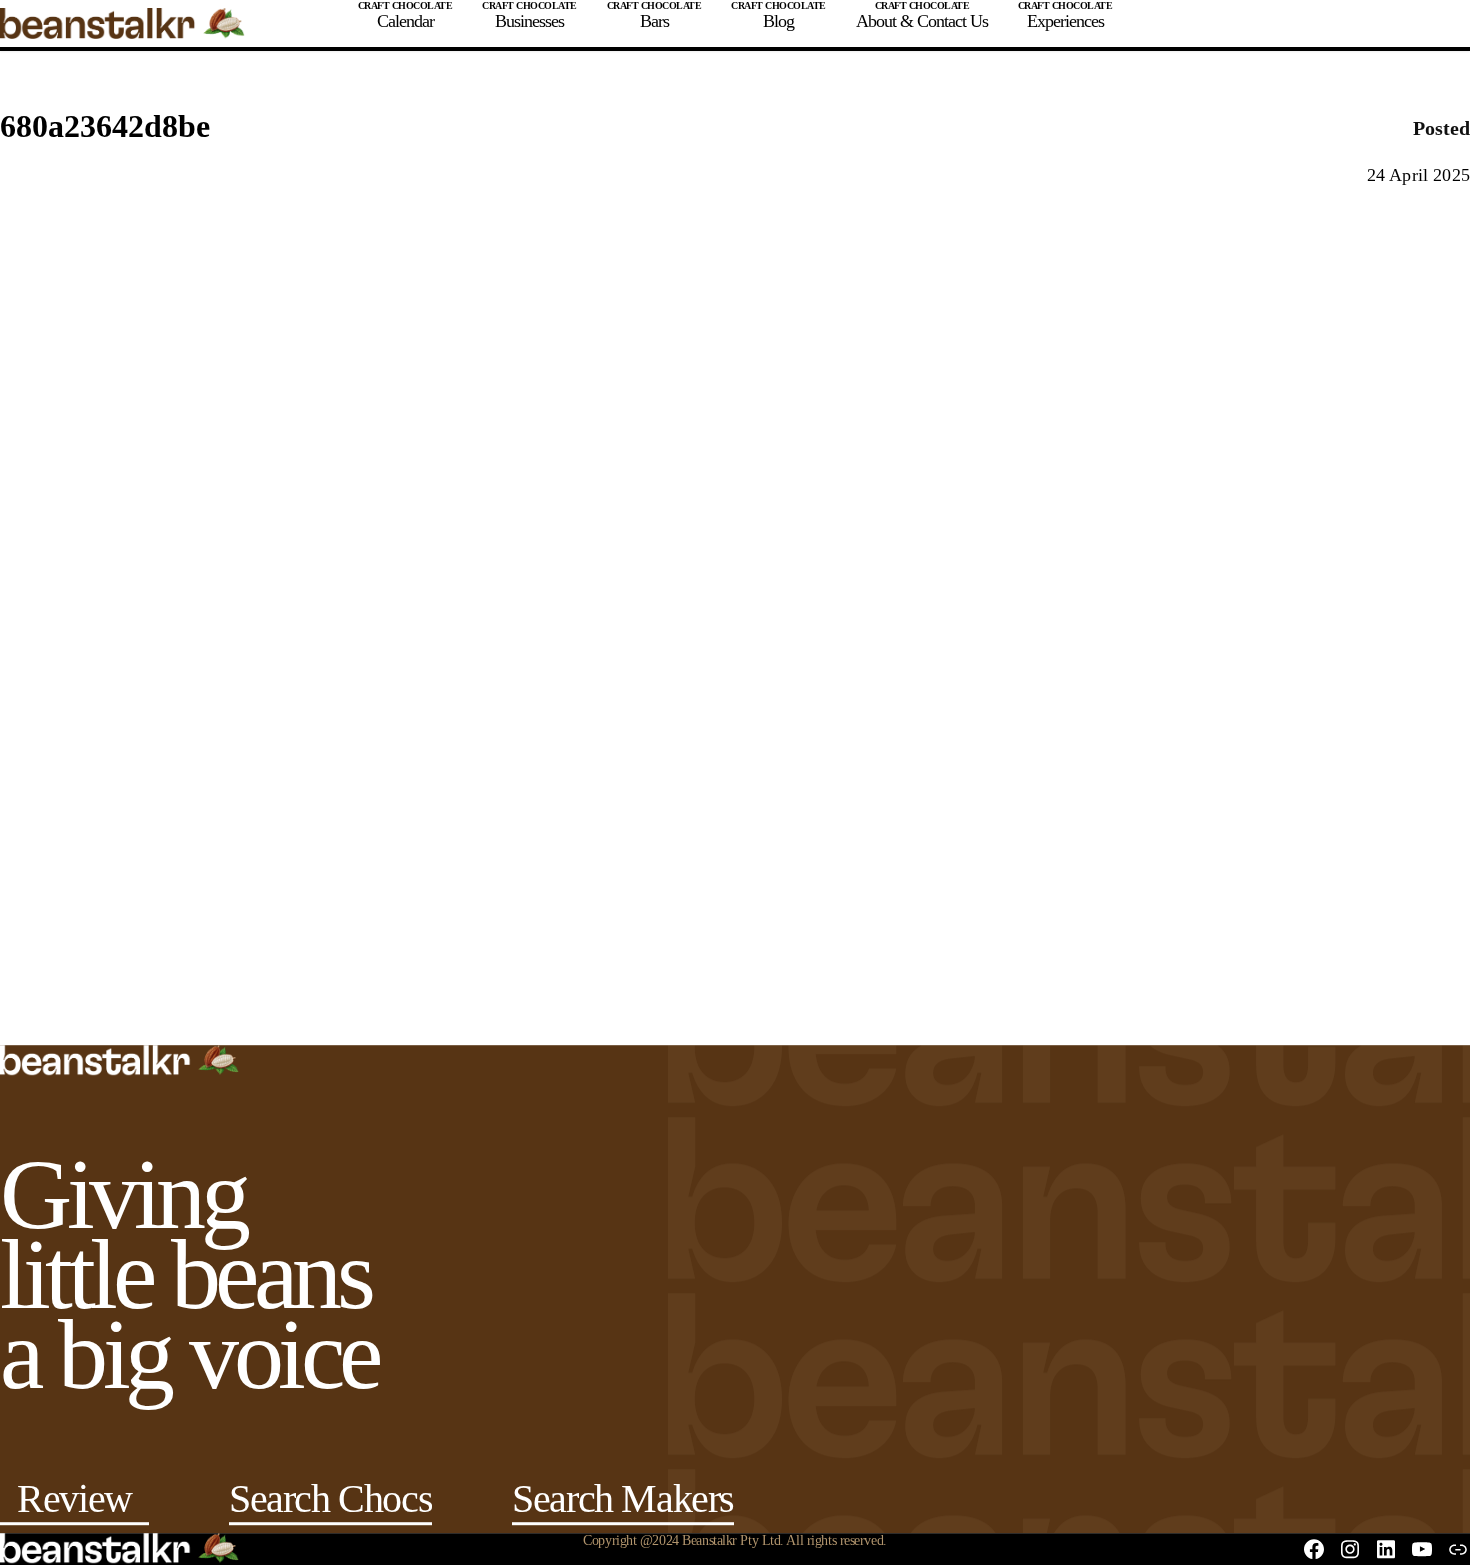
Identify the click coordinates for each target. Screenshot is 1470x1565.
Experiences (1065, 21)
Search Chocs (330, 1502)
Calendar (405, 21)
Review (74, 1502)
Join (1317, 24)
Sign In (1384, 24)
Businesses (529, 21)
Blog (778, 21)
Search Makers (623, 1502)
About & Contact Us (922, 21)
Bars (654, 21)
